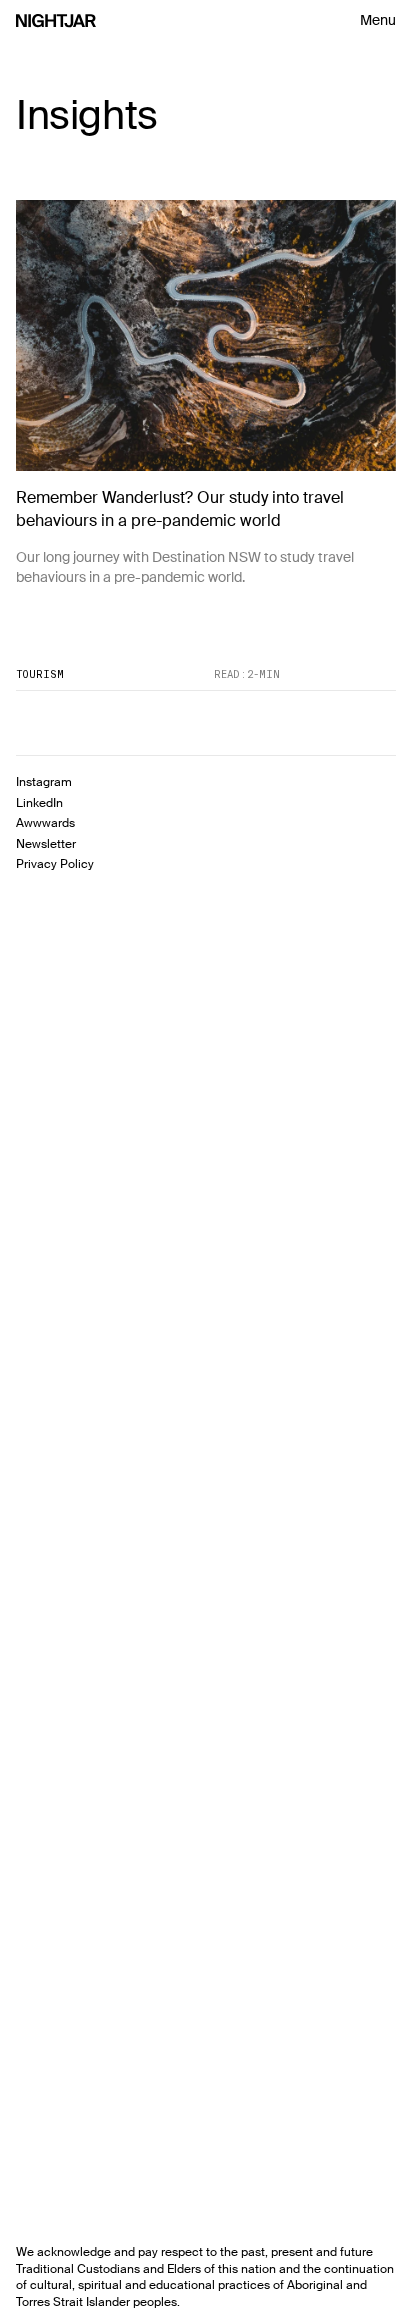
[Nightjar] (56, 21)
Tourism (40, 674)
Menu (378, 20)
